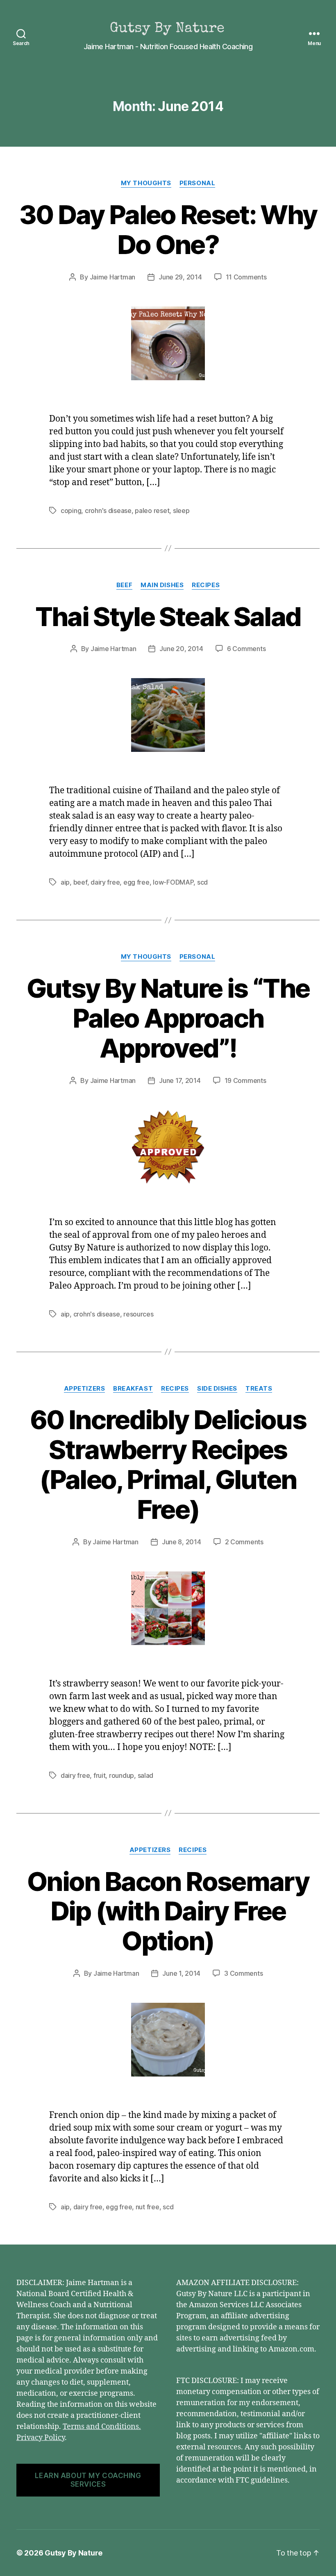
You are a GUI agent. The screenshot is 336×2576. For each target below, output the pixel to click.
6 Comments (246, 649)
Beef (124, 585)
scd (202, 882)
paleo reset (152, 511)
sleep (181, 511)
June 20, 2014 (181, 649)
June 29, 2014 (180, 277)
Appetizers (85, 1389)
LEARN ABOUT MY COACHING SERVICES (88, 2480)
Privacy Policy (41, 2438)
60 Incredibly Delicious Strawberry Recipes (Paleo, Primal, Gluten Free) (168, 1464)
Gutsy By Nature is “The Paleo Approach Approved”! (168, 1018)
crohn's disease (108, 511)
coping (71, 511)
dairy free (105, 882)
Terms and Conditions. (102, 2427)
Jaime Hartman (113, 277)
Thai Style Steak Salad (168, 616)
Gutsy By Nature (74, 2553)
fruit (100, 1775)
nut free (148, 2207)
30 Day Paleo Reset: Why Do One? (168, 229)
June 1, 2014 (181, 1973)
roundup (121, 1775)
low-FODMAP (173, 882)
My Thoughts (146, 183)
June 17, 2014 (180, 1080)
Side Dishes (217, 1389)
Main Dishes (162, 585)
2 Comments (244, 1542)
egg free (136, 882)
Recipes (206, 585)
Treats (259, 1389)
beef (80, 882)
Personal (197, 183)
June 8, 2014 (182, 1542)
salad (146, 1775)
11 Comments (246, 277)
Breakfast (133, 1389)
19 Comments (245, 1080)
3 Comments (243, 1973)
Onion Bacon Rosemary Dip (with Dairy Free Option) (168, 1911)
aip (65, 882)
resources (138, 1314)
